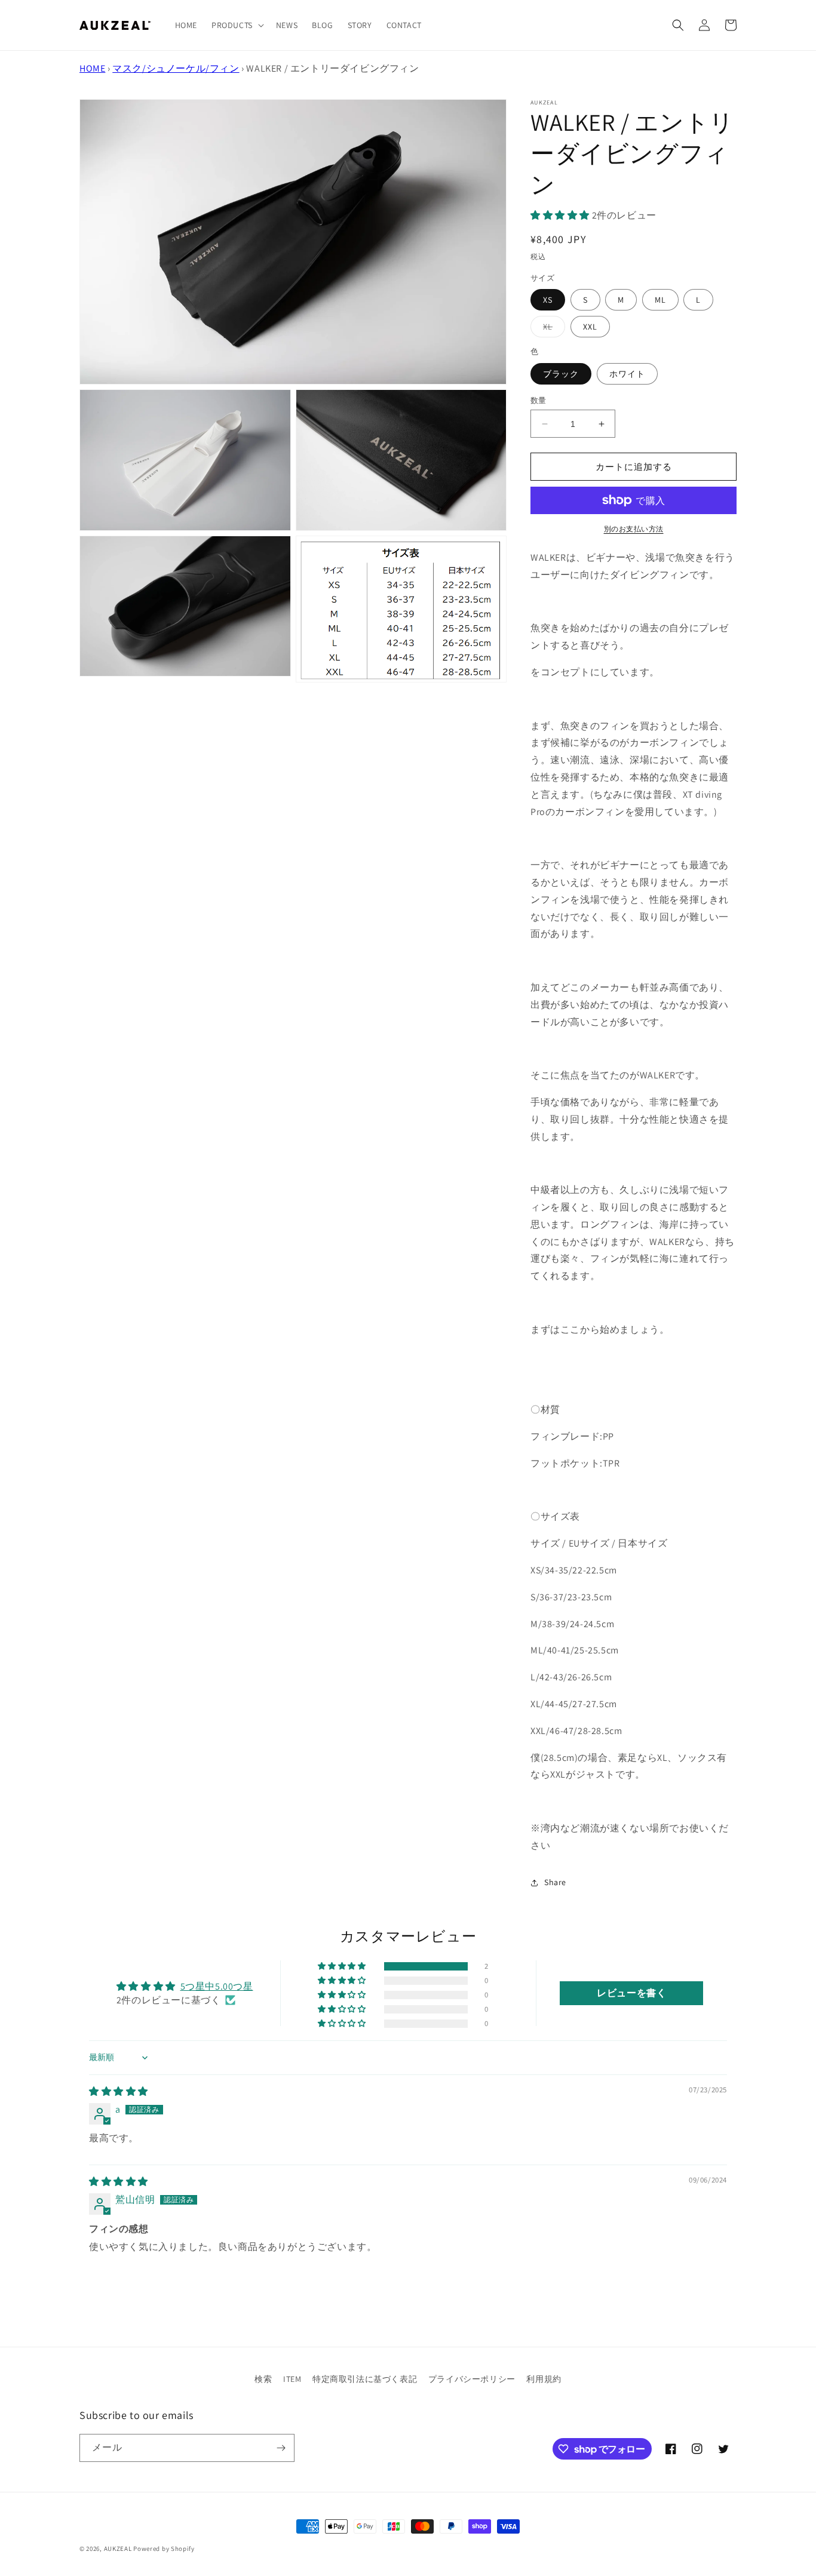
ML (660, 300)
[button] (237, 25)
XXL (590, 327)
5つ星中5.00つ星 (217, 1986)
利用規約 (544, 2379)
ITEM (292, 2379)
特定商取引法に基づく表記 (365, 2379)
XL (552, 329)
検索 (263, 2379)
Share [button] (555, 1882)
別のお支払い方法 (634, 529)
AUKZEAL (118, 2549)
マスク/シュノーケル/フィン (176, 68)
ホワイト (627, 374)
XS (548, 300)
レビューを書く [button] (631, 1993)
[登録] (281, 2448)
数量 (539, 400)
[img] (119, 2091)
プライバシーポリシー (472, 2379)
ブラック (561, 374)
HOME (92, 68)
